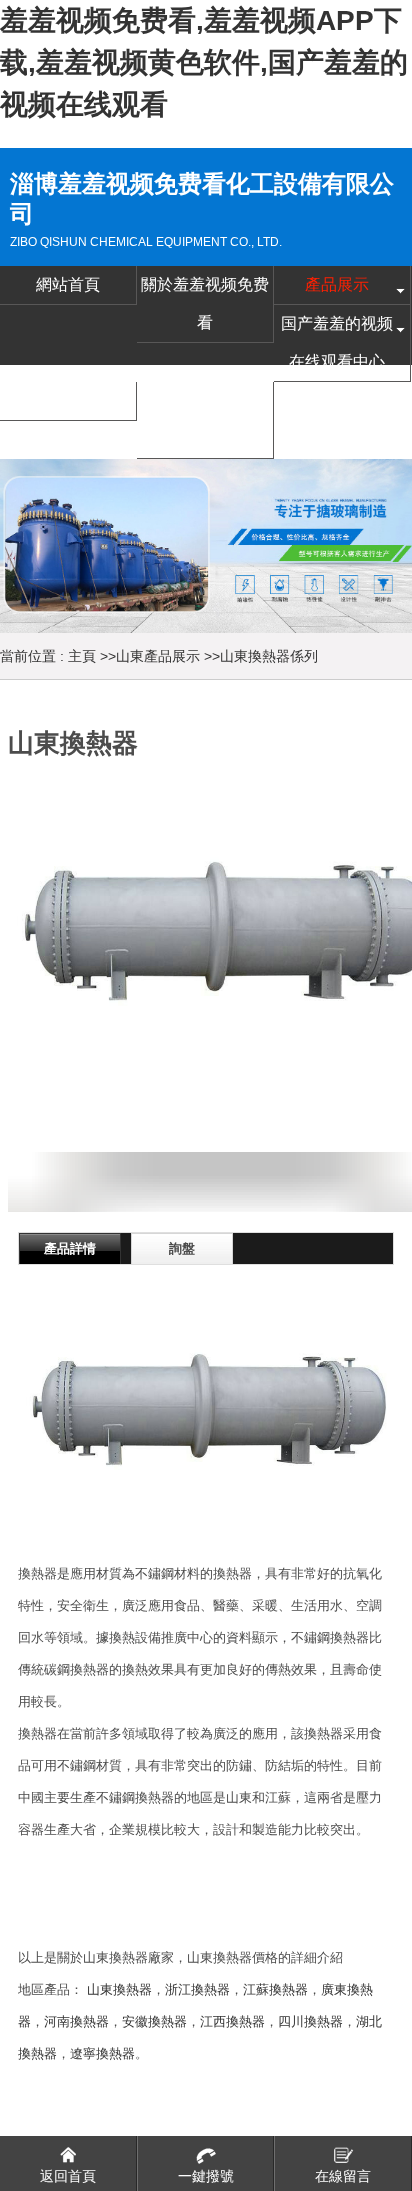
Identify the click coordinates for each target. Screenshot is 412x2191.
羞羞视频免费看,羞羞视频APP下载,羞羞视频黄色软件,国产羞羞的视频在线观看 (204, 62)
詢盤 (182, 1248)
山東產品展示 (158, 656)
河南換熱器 (76, 2021)
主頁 (82, 656)
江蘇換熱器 (275, 1989)
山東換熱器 (119, 1989)
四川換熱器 (310, 2021)
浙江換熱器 (197, 1989)
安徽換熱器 (154, 2021)
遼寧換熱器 (102, 2053)
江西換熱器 (232, 2021)
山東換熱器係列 (269, 656)
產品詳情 (70, 1248)
